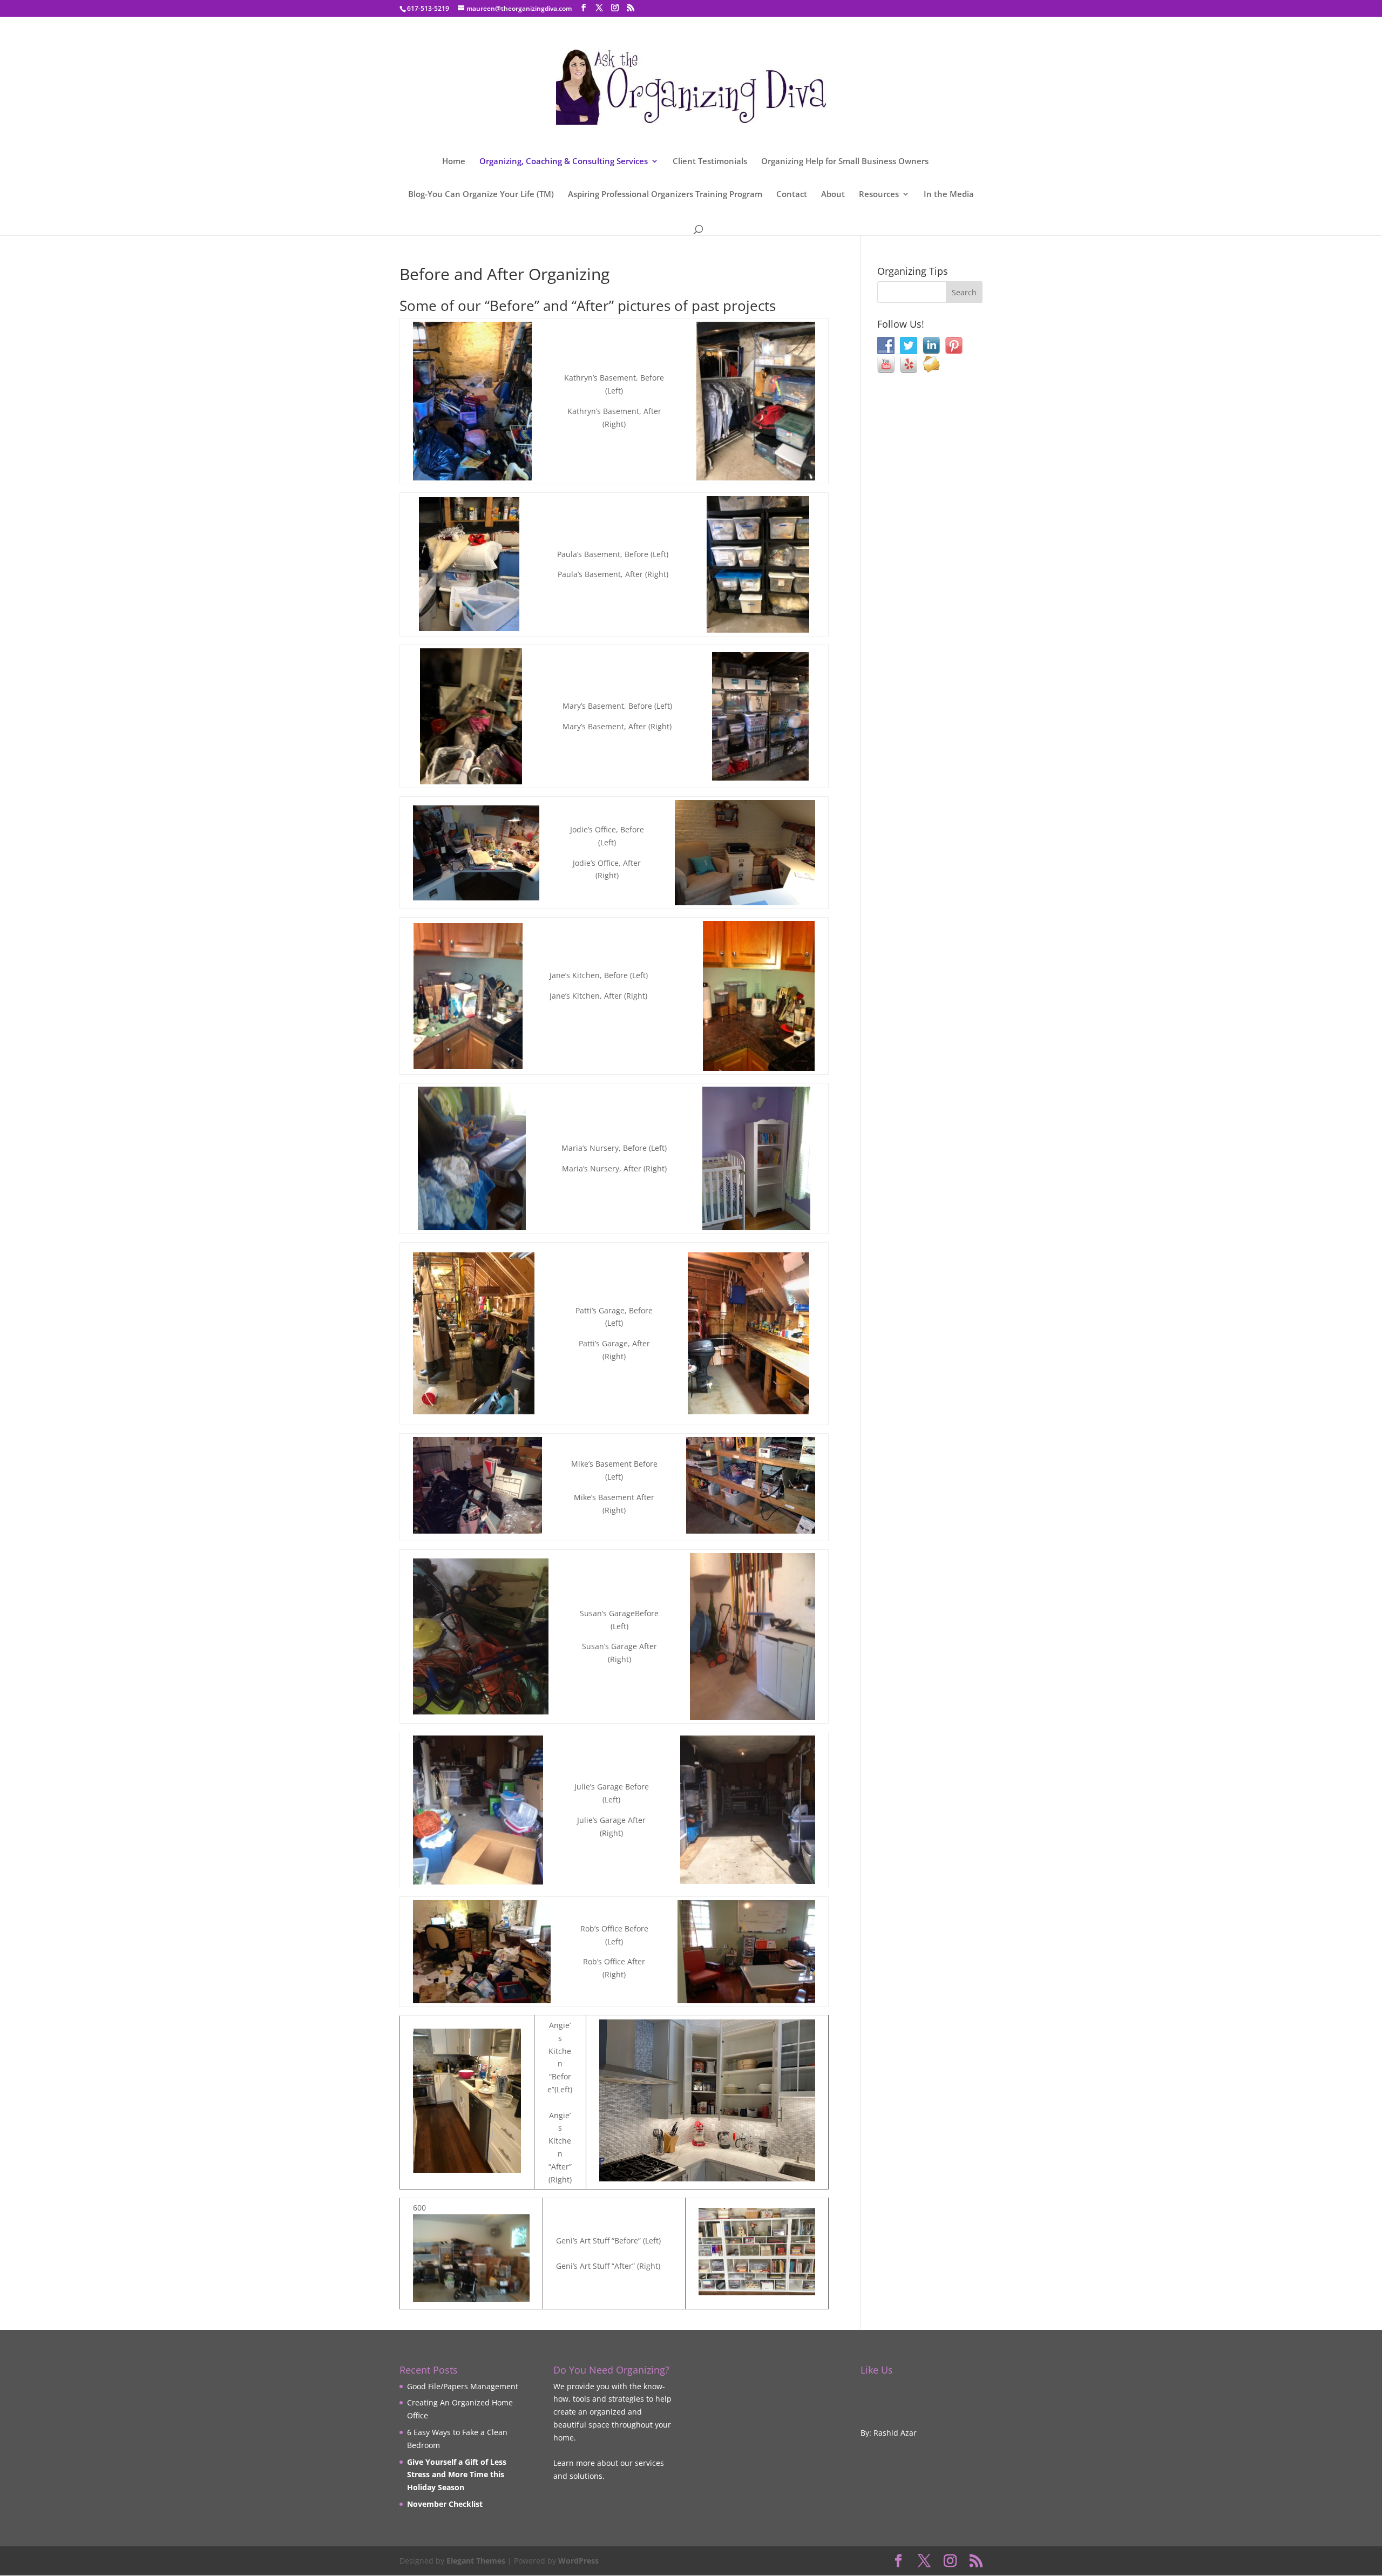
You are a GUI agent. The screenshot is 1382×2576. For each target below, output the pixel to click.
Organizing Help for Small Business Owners (845, 162)
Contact (792, 195)
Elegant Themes (476, 2561)
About (833, 195)
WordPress (578, 2561)
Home (454, 162)
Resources (879, 195)
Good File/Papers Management (463, 2386)
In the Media (949, 195)
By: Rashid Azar (889, 2433)
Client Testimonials (710, 162)
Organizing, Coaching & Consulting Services (564, 162)
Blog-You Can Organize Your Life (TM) (481, 195)
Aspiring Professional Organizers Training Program (665, 195)
